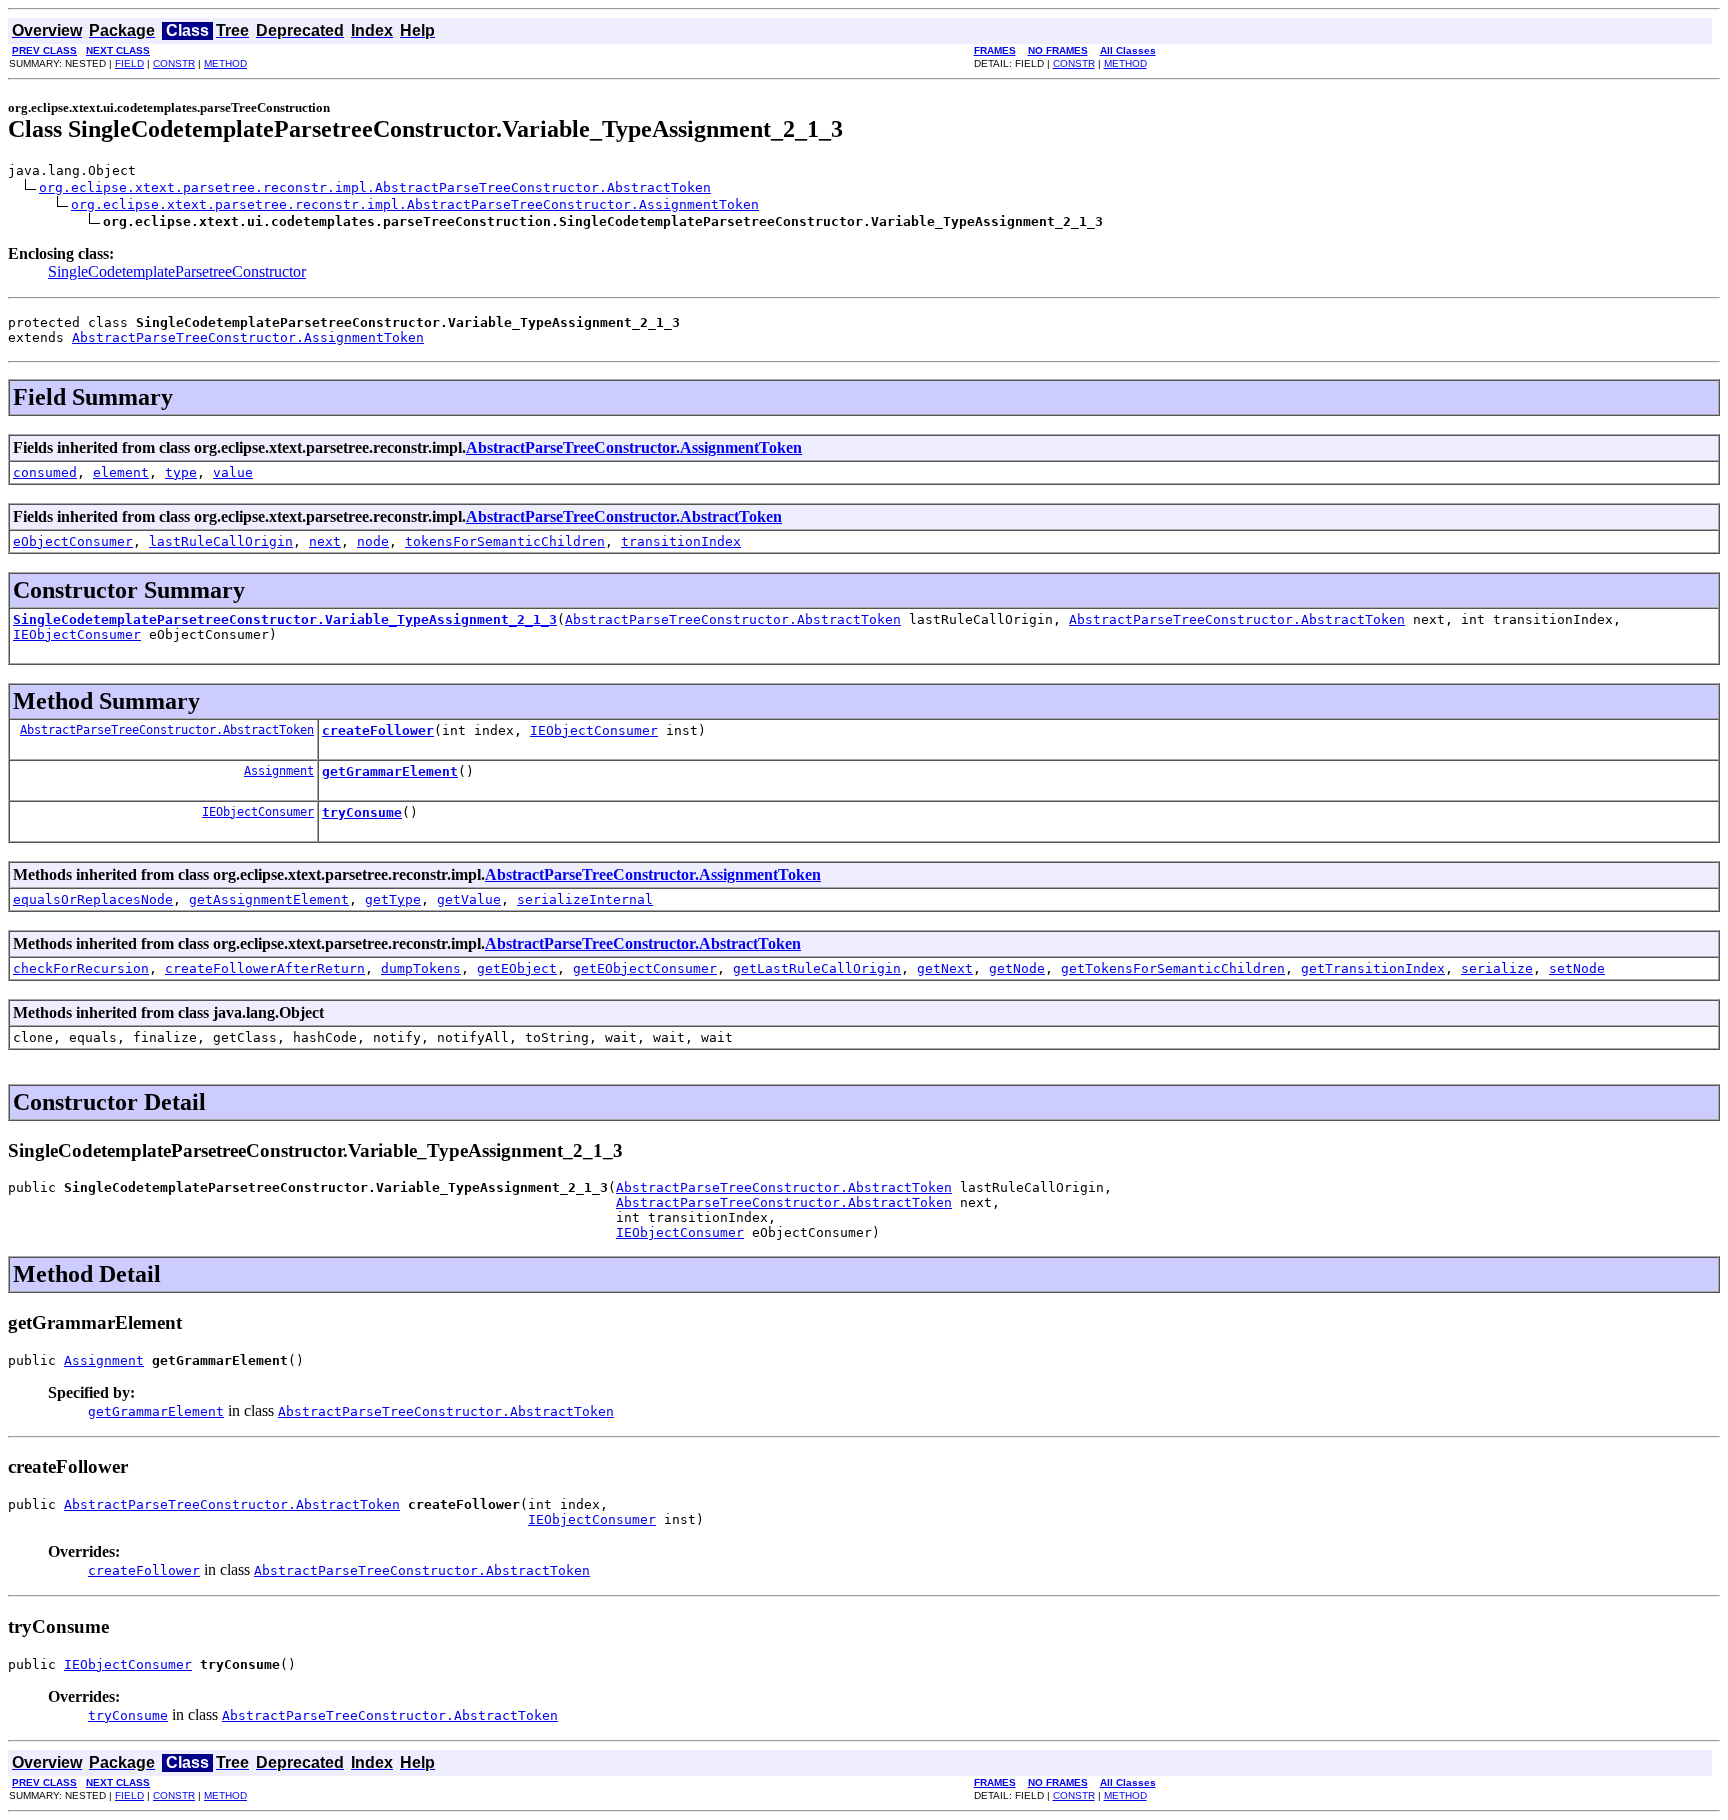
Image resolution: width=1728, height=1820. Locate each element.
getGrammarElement (390, 771)
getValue (469, 899)
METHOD (225, 63)
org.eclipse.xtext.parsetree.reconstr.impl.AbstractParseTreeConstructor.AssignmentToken (415, 204)
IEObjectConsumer (77, 634)
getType (393, 899)
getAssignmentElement (269, 899)
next (325, 541)
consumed (45, 472)
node (373, 541)
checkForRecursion (81, 968)
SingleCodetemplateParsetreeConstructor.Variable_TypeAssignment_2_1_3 (285, 619)
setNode (1577, 968)
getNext (945, 968)
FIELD (129, 63)
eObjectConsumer (73, 541)
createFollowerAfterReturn (265, 968)
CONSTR (174, 63)
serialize (1497, 968)
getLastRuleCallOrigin (817, 968)
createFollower (378, 730)
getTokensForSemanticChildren (1173, 968)
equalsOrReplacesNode (93, 899)
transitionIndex (681, 541)
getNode (1017, 968)
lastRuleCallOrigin (221, 541)
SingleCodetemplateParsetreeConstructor (177, 271)
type (181, 472)
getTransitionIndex (1373, 968)
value (233, 472)
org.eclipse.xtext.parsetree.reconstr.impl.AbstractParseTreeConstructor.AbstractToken (375, 187)
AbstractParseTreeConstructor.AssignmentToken (248, 337)
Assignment (279, 771)
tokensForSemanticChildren (505, 541)
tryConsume (362, 812)
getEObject (517, 968)
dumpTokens (421, 968)
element (121, 472)
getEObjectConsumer (645, 968)
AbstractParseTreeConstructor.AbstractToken (624, 516)
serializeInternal (585, 899)
